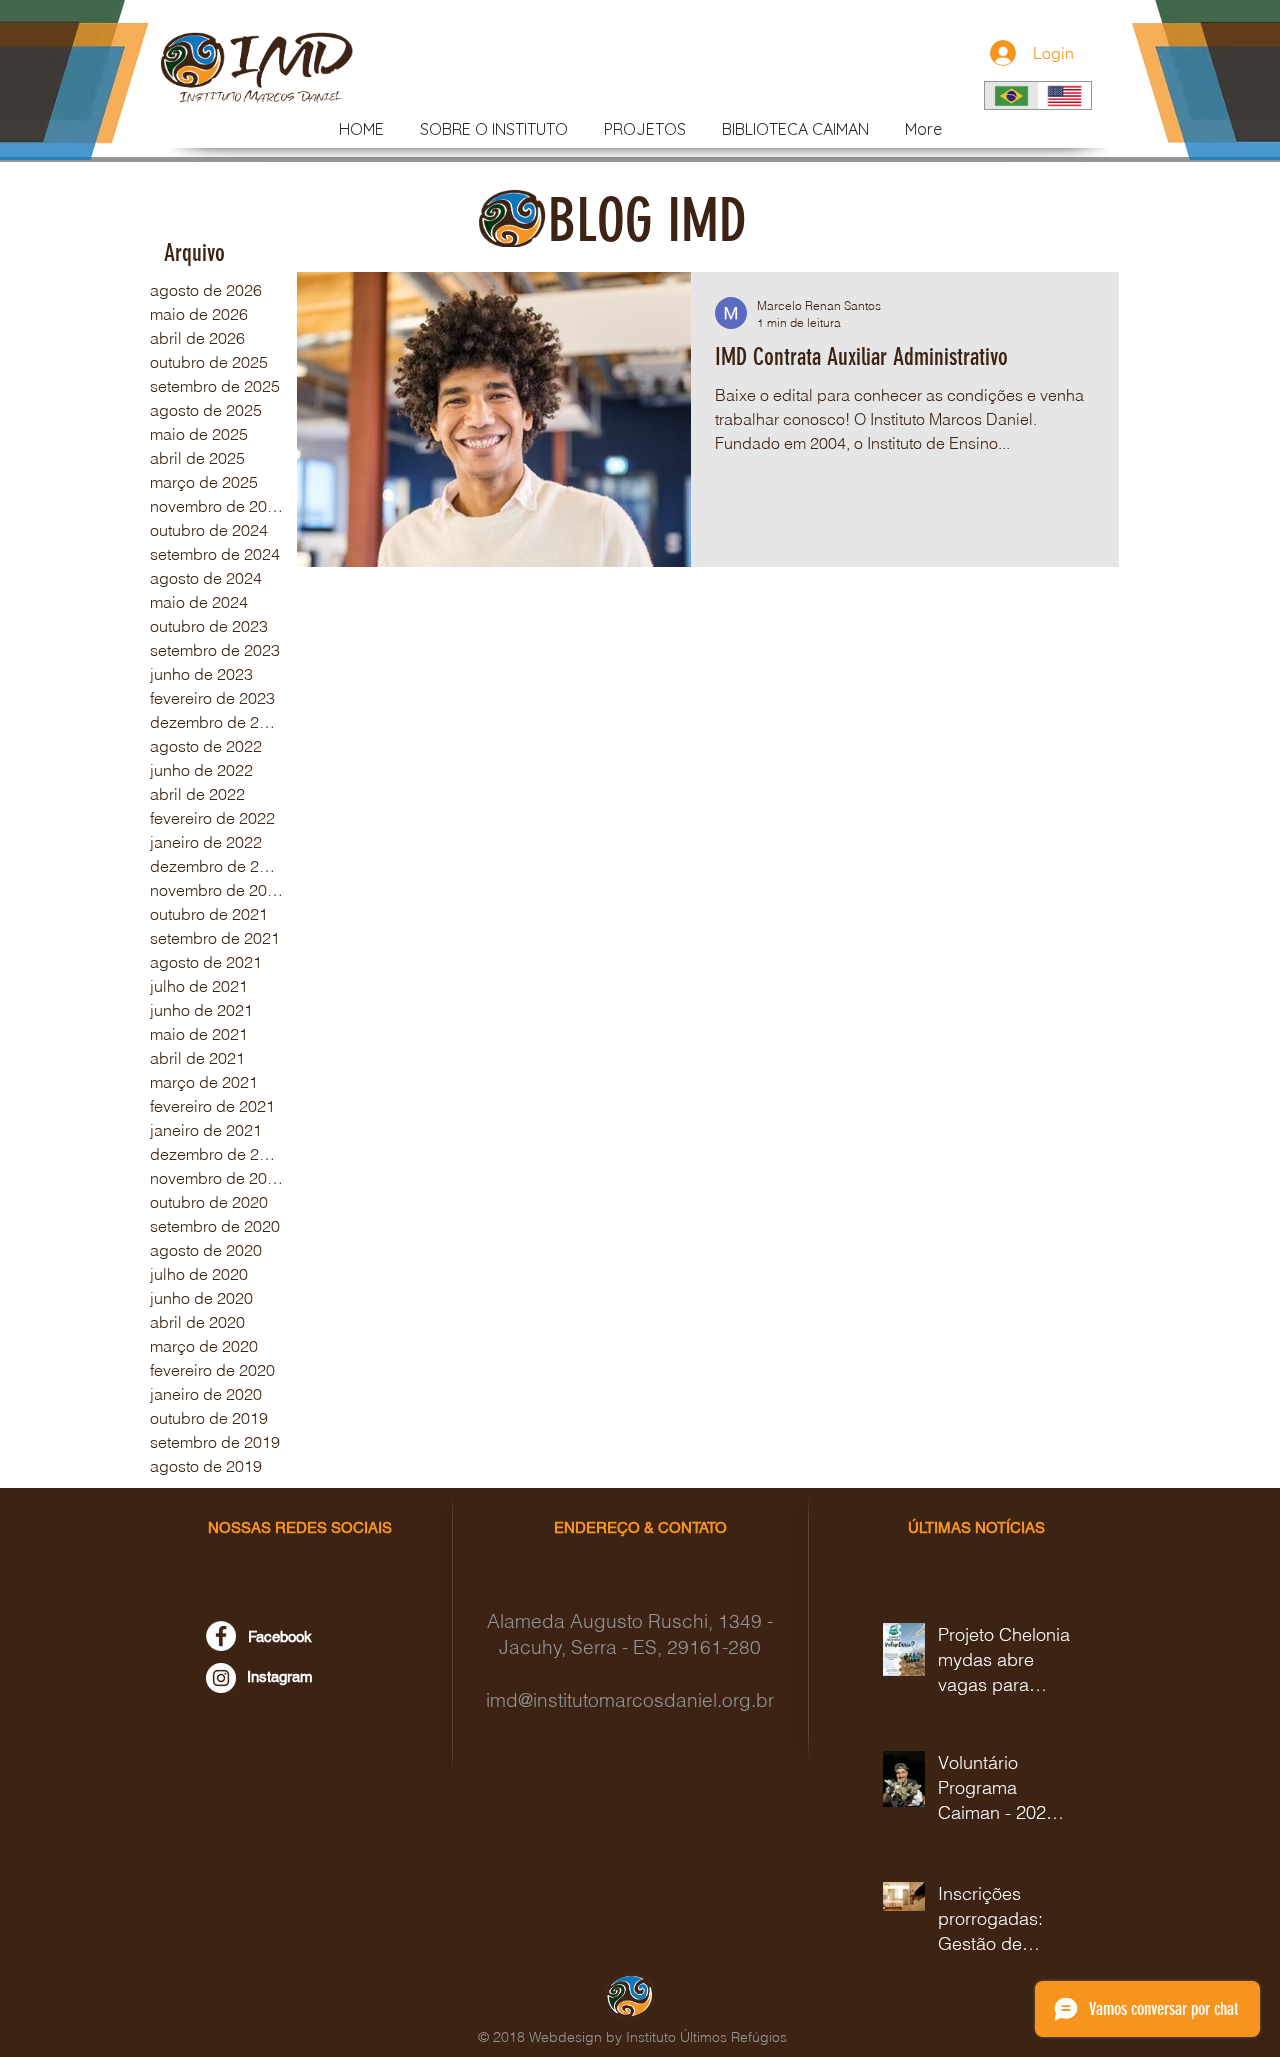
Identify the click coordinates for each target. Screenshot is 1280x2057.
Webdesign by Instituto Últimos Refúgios (658, 2037)
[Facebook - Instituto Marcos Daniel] (221, 1636)
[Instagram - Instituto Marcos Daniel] (221, 1678)
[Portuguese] (1011, 95)
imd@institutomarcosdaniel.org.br (630, 1700)
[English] (1065, 95)
